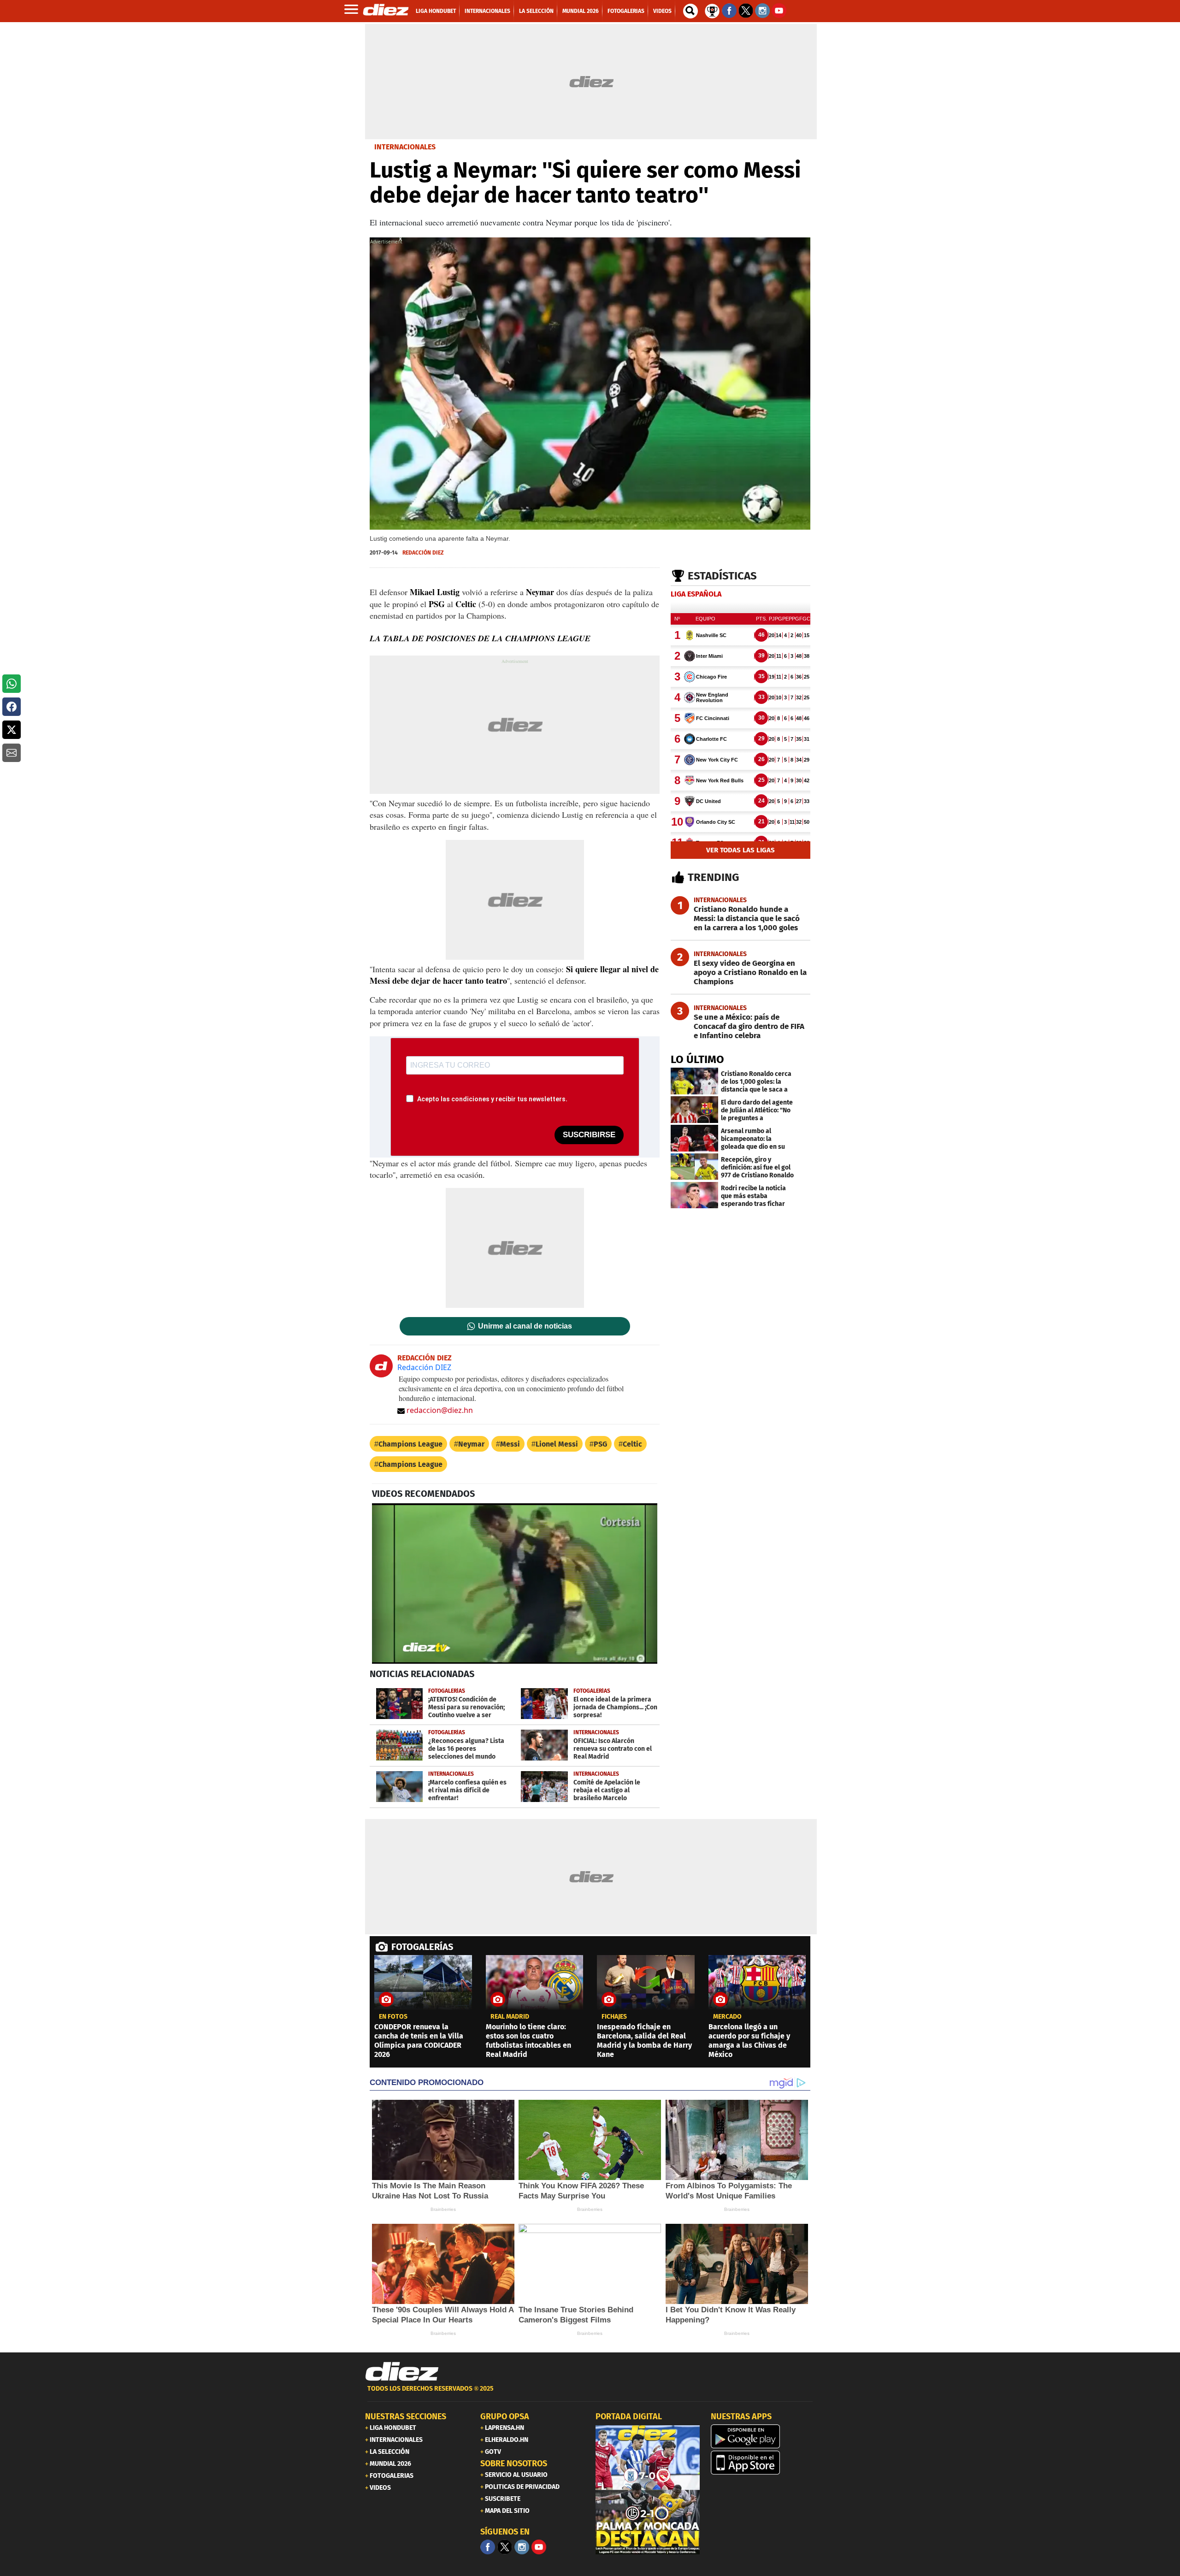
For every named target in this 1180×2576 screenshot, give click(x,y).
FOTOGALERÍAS (422, 1947)
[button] (12, 684)
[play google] (763, 2436)
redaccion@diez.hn (440, 1410)
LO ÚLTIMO (697, 1059)
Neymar (471, 1444)
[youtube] (539, 2547)
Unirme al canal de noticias (525, 1326)
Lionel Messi (557, 1444)
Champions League (410, 1444)
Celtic (632, 1444)
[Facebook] (488, 2547)
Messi (510, 1444)
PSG (600, 1444)
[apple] (763, 2463)
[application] (515, 1583)
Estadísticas (722, 576)
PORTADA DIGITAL (629, 2416)
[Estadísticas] (712, 10)
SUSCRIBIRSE (589, 1135)
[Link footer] (402, 2372)
